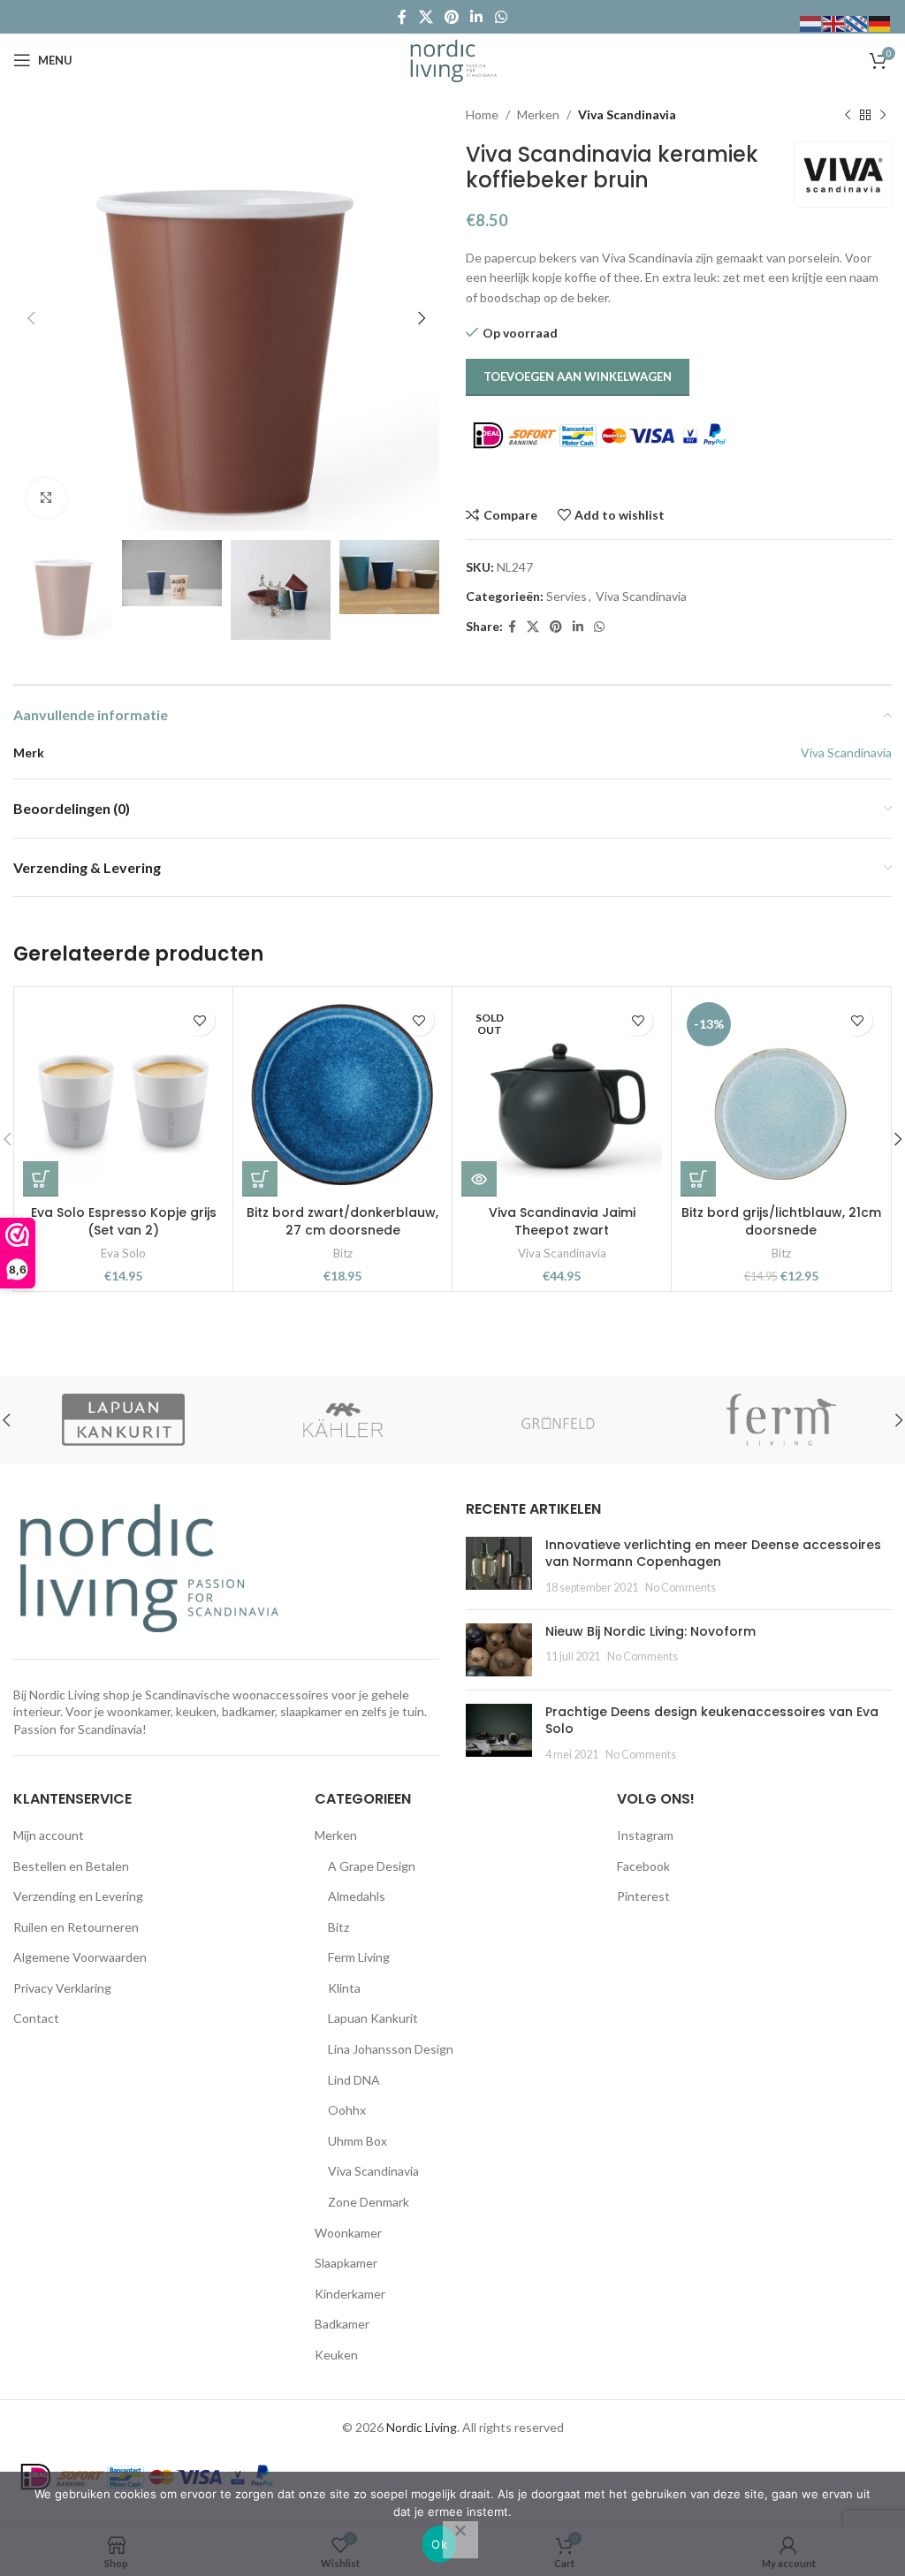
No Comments (681, 1588)
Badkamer (342, 2324)
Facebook (643, 1866)
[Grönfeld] (563, 1420)
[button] (41, 1179)
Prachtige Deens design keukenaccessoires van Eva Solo (712, 1721)
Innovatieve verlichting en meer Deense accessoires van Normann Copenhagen (713, 1554)
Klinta (344, 1988)
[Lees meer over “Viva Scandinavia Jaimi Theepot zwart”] (479, 1179)
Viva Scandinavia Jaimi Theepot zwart (562, 1221)
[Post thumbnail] (499, 1566)
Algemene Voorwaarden (80, 1957)
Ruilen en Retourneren (76, 1927)
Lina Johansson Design (391, 2049)
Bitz (343, 1253)
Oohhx (347, 2110)
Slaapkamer (346, 2263)
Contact (36, 2018)
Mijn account (49, 1835)
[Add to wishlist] (199, 1020)
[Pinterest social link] (451, 17)
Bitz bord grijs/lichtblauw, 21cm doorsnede (781, 1221)
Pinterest (643, 1896)
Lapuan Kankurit (373, 2018)
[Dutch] (811, 23)
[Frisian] (857, 23)
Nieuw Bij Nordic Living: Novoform (650, 1631)
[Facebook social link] (403, 17)
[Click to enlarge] (46, 498)
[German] (880, 23)
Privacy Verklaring (62, 1988)
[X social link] (426, 17)
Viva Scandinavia (627, 114)
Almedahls (357, 1896)
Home (482, 114)
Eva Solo (123, 1253)
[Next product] (883, 115)
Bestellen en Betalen (71, 1866)
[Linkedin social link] (477, 17)
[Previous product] (848, 115)
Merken (538, 114)
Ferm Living (359, 1957)
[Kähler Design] (343, 1420)
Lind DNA (354, 2080)
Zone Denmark (369, 2202)
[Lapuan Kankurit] (123, 1420)
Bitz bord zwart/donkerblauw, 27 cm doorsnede (342, 1221)
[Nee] (460, 2540)
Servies (567, 596)
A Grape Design (372, 1866)
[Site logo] (452, 59)
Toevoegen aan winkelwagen (578, 376)
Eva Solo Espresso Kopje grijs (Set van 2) (124, 1221)
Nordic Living (422, 2427)
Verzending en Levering (78, 1896)
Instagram (645, 1835)
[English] (834, 23)
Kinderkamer (350, 2294)
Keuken (336, 2355)
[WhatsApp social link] (501, 17)
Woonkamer (348, 2233)
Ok (439, 2544)
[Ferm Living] (783, 1420)
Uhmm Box (357, 2141)
